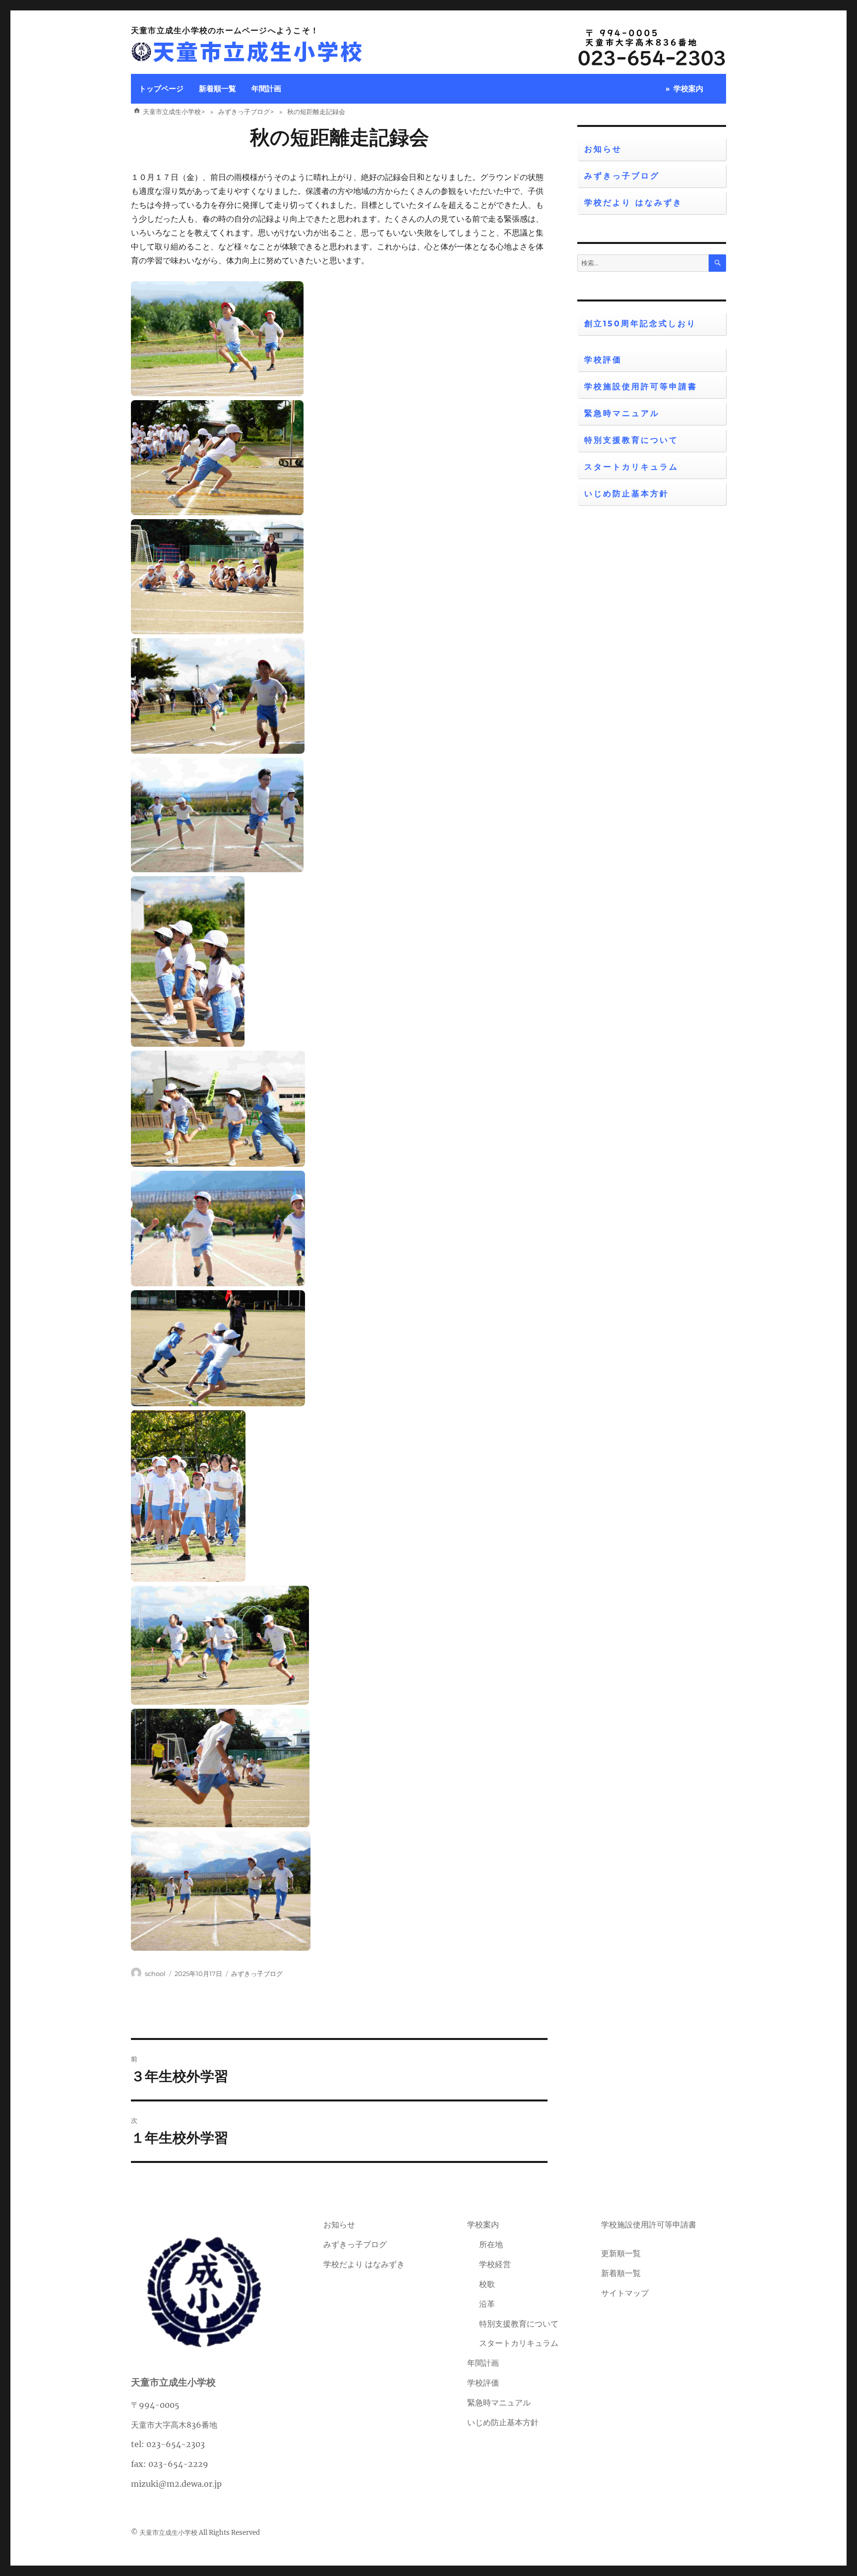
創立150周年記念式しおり (640, 324)
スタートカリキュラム (631, 467)
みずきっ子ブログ (257, 1974)
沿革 (487, 2304)
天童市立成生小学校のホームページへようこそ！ (225, 30)
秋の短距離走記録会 (339, 137)
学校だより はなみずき (633, 203)
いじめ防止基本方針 (627, 494)
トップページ (161, 89)
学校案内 (688, 89)
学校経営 (495, 2264)
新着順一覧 (217, 89)
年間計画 (266, 89)
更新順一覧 (621, 2253)
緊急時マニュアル (622, 413)
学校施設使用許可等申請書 (641, 387)
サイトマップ (625, 2293)
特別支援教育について (631, 440)
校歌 (487, 2284)
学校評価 (603, 360)
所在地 (491, 2244)
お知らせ (603, 149)
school (155, 1974)
